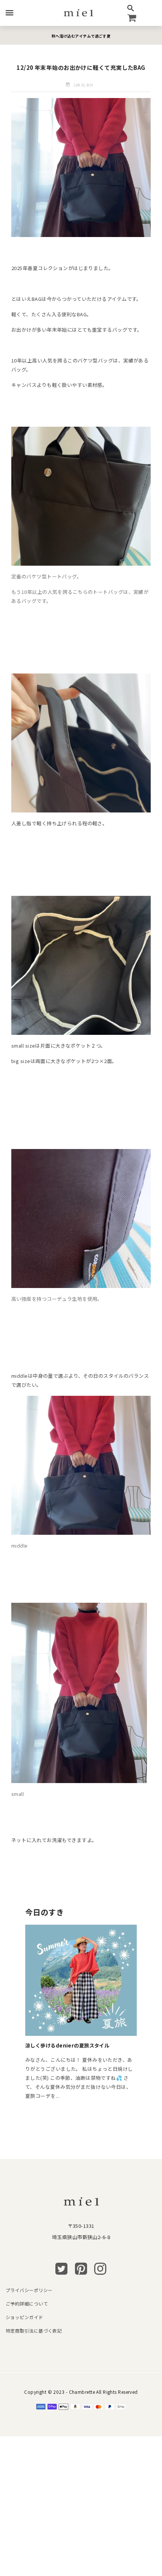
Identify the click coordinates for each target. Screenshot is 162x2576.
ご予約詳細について (27, 2303)
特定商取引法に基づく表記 (34, 2331)
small (18, 1794)
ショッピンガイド (24, 2317)
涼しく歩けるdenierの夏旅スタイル (67, 2045)
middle (20, 1545)
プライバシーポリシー (29, 2290)
